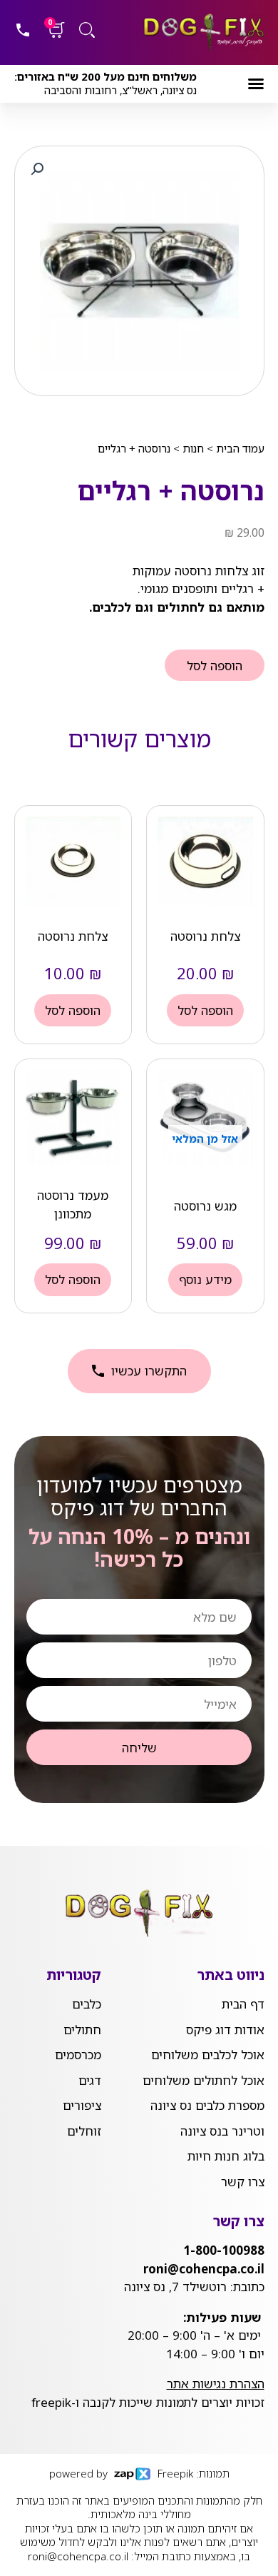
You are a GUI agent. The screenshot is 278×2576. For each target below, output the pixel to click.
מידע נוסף (205, 1279)
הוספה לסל (215, 666)
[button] (256, 84)
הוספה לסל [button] (205, 1010)
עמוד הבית (240, 448)
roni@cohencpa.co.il (78, 2556)
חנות (193, 448)
